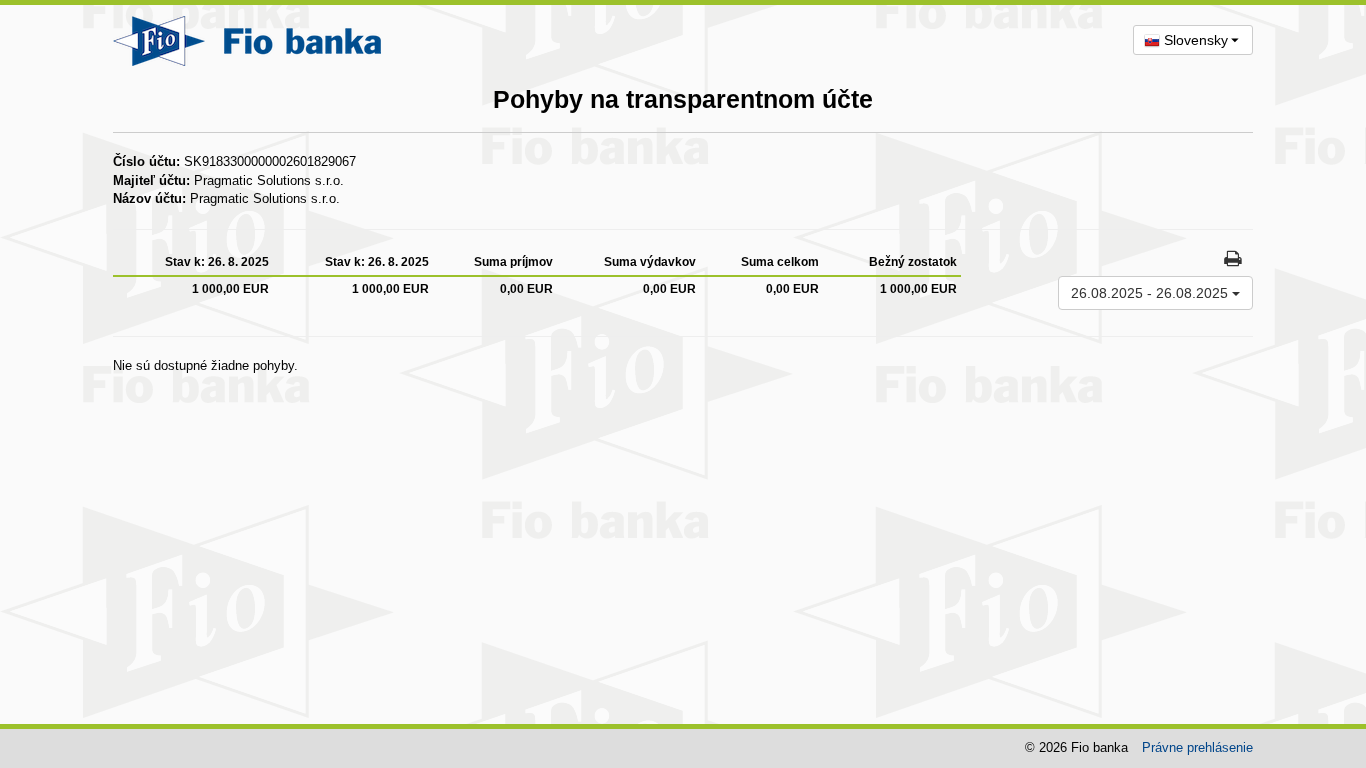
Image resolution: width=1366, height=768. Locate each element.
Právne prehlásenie (1197, 747)
